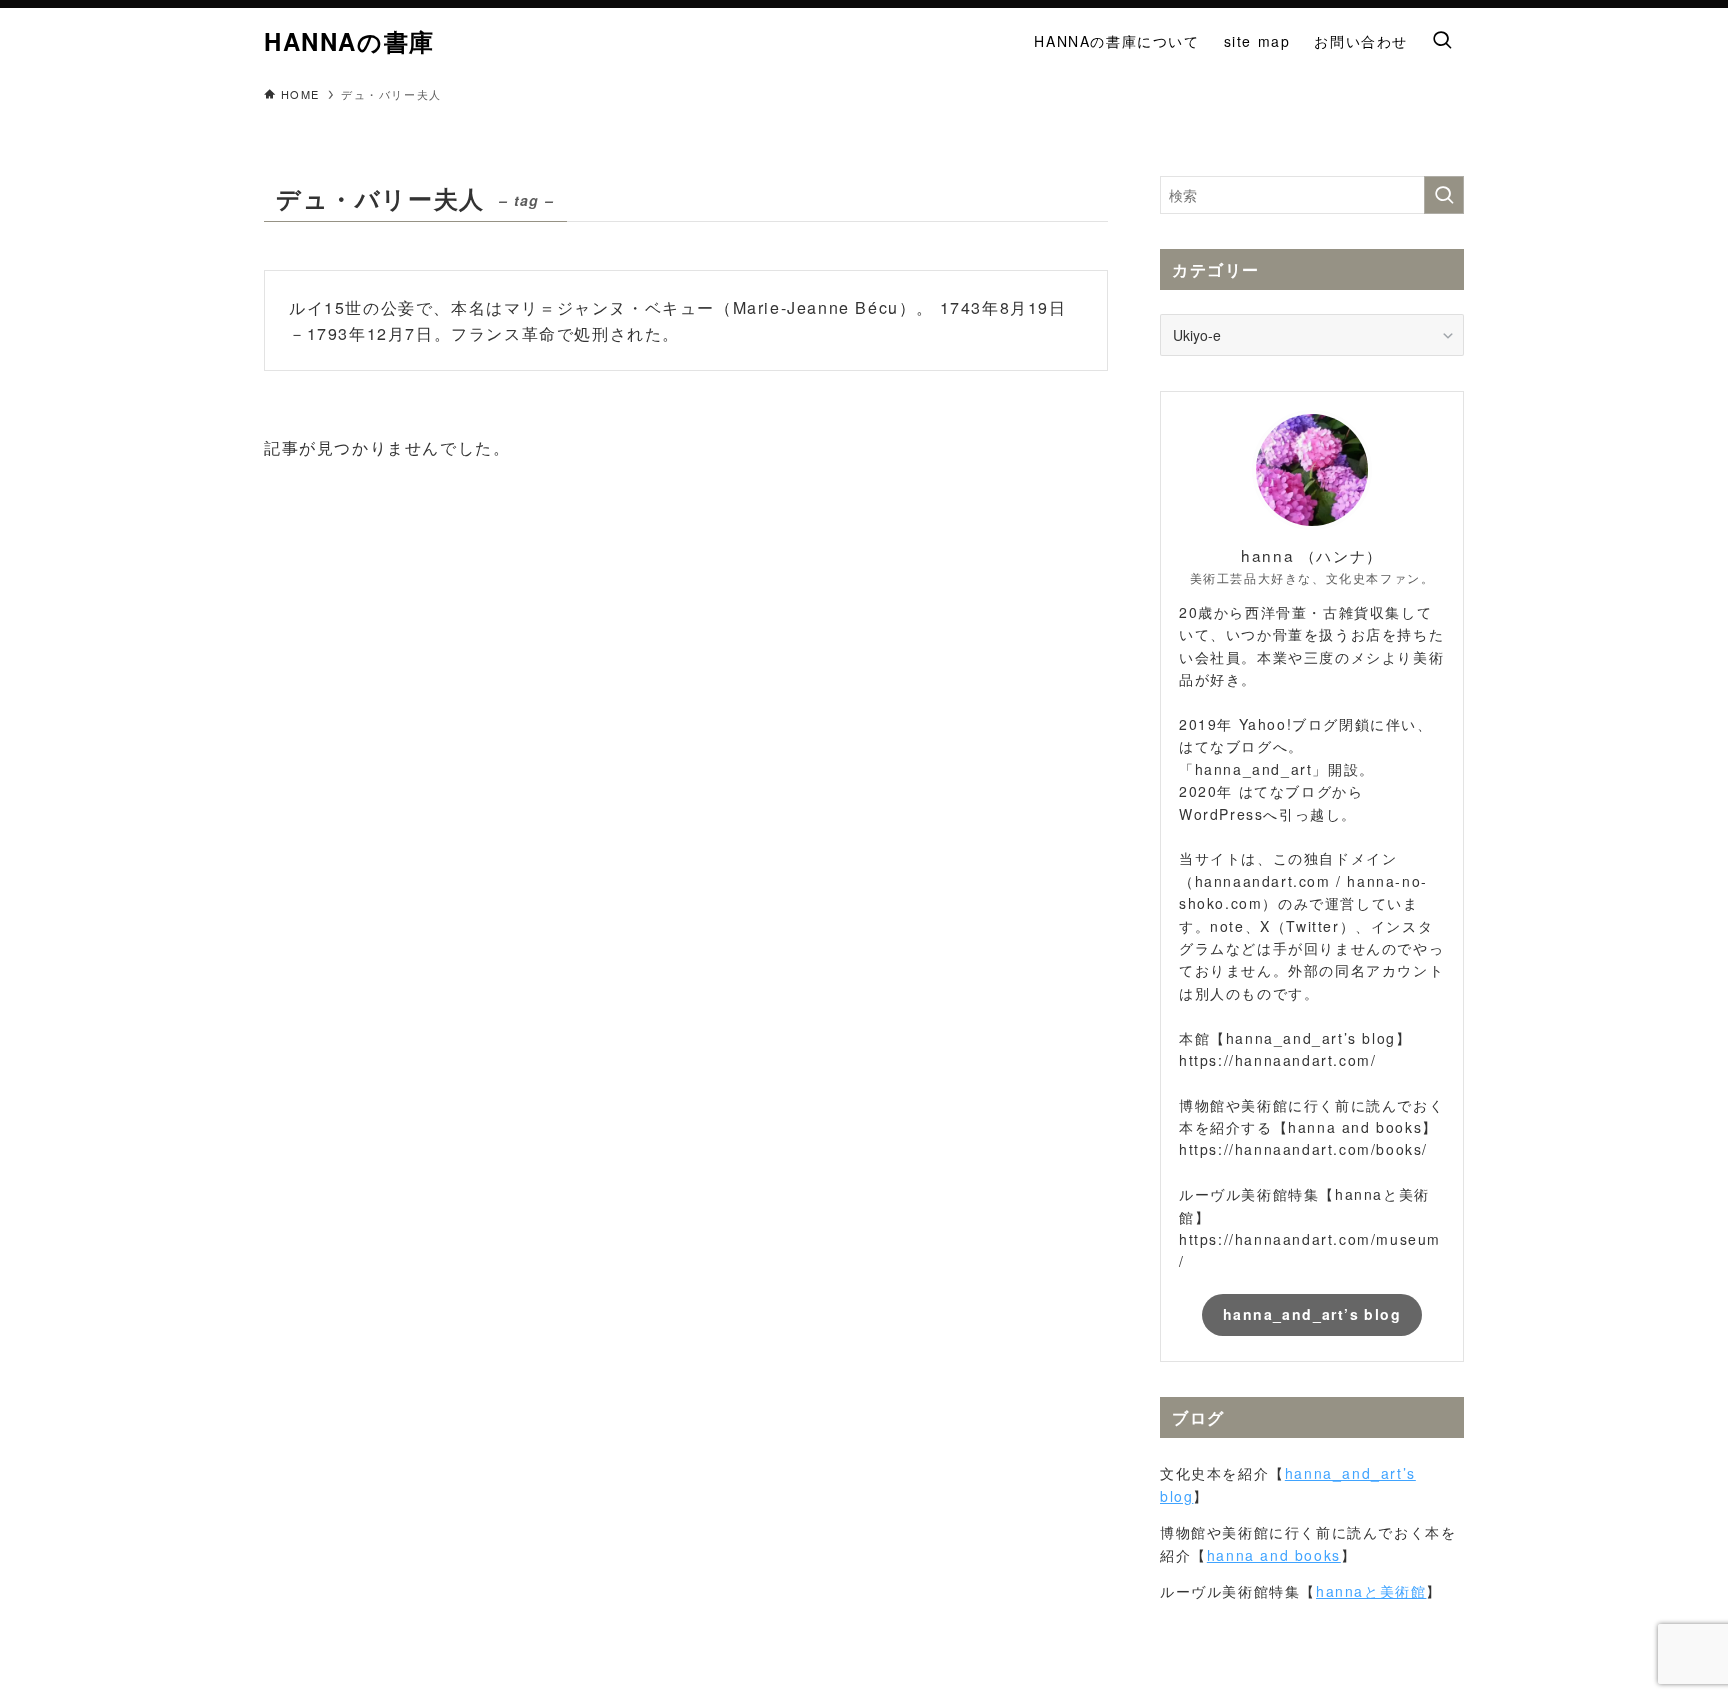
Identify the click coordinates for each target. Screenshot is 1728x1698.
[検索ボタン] (1442, 41)
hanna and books (1274, 1555)
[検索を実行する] (1444, 195)
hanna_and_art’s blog (1312, 1314)
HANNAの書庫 (349, 41)
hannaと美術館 (1371, 1591)
